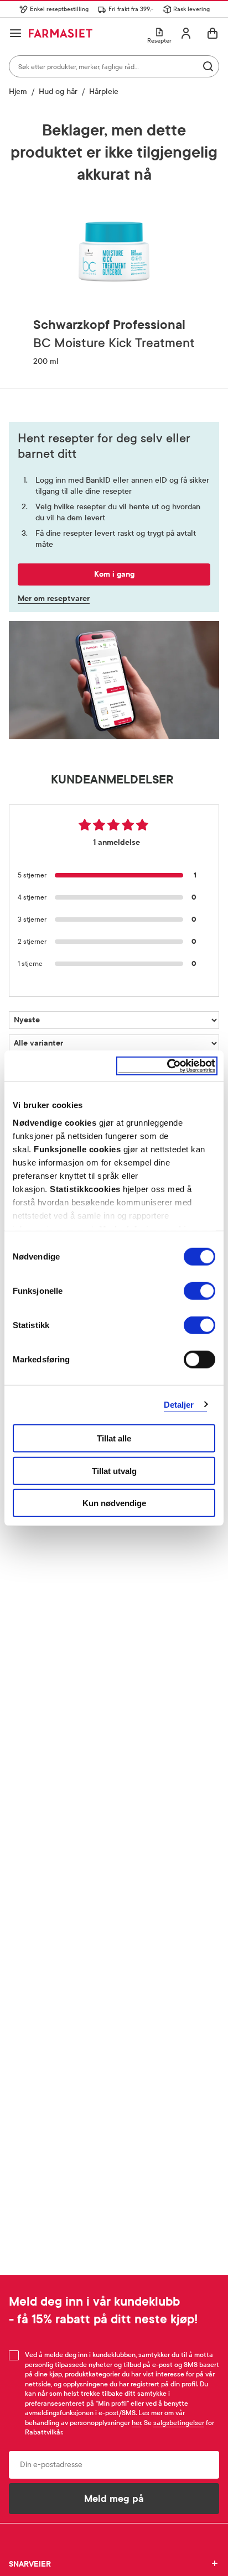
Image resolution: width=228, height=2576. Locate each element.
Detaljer (179, 1404)
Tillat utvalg (114, 1470)
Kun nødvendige (114, 1503)
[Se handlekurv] (213, 33)
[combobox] (114, 66)
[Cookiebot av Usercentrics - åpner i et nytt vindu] (167, 1066)
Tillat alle (114, 1438)
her (136, 2423)
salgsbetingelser (179, 2423)
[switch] (199, 1291)
